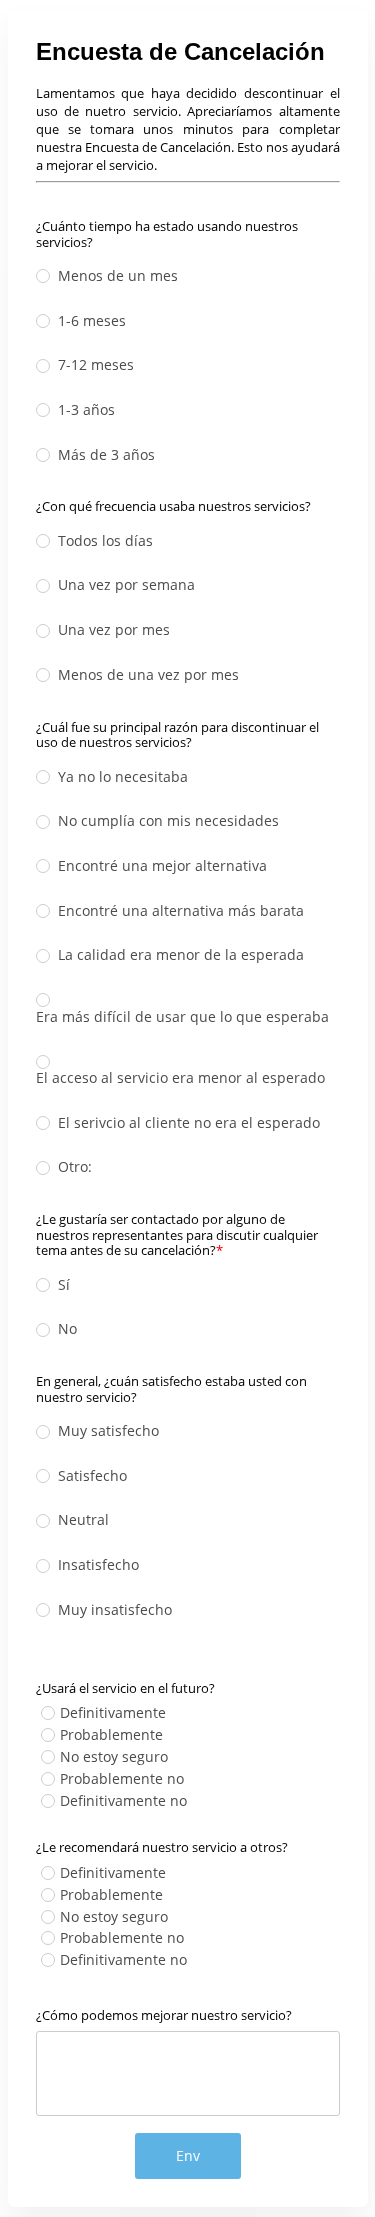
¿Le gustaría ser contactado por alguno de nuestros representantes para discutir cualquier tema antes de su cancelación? (177, 1234)
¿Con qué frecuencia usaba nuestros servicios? (173, 506)
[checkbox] (48, 1713)
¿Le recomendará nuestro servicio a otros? (162, 1847)
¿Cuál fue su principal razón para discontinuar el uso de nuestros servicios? (177, 734)
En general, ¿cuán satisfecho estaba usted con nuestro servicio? (171, 1388)
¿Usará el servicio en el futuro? (125, 1688)
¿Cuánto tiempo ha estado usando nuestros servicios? (167, 233)
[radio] (43, 276)
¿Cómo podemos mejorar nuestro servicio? (164, 2015)
